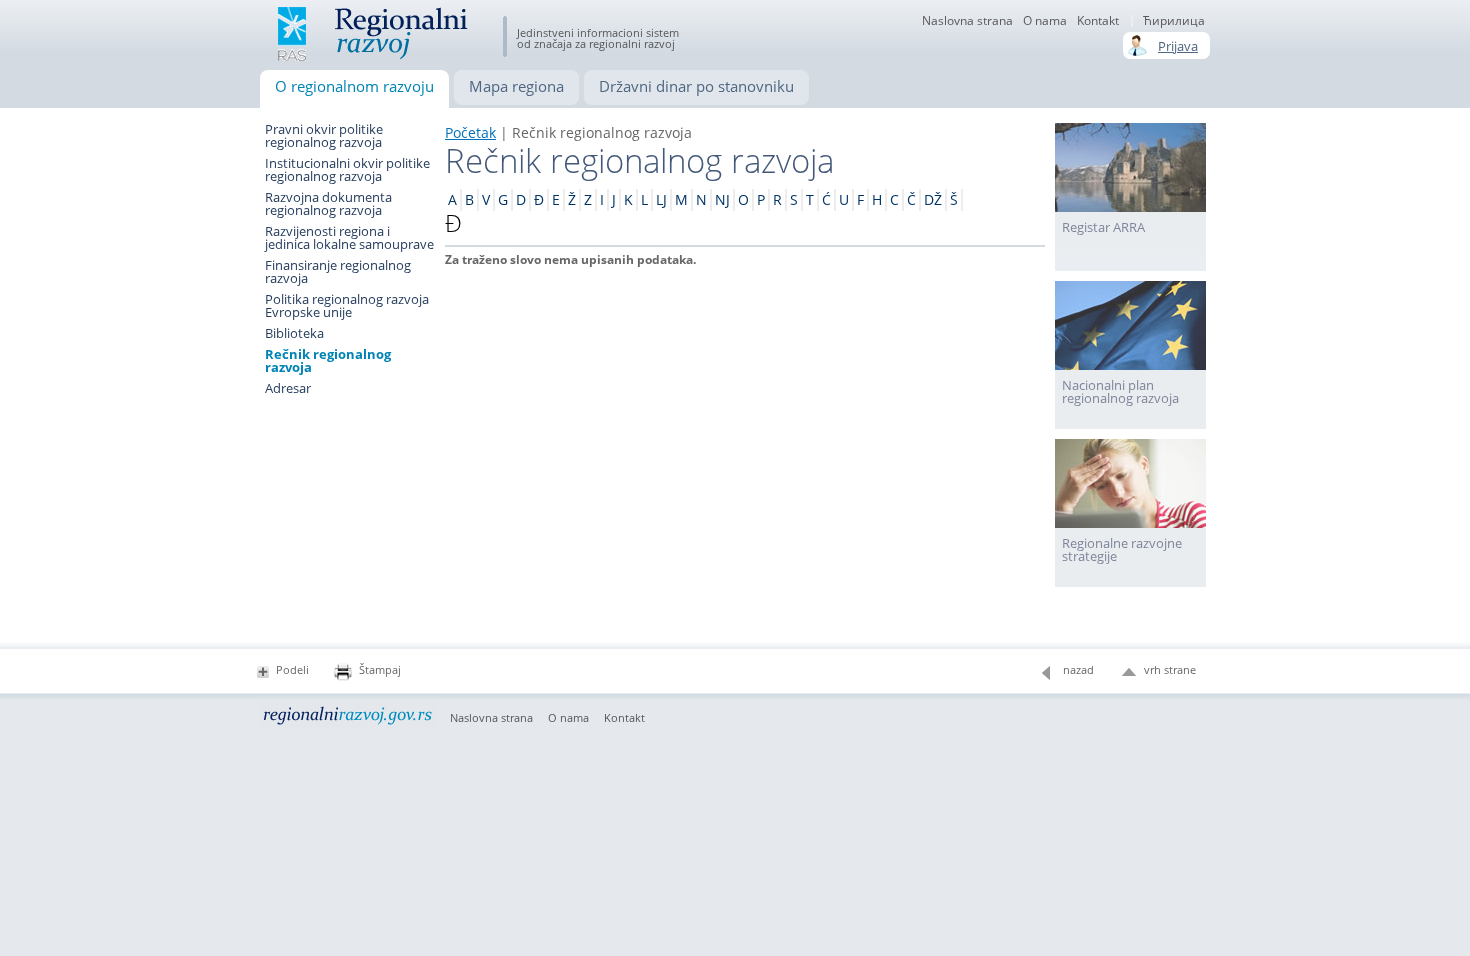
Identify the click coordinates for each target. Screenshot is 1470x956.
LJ (661, 199)
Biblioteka (294, 333)
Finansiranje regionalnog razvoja (338, 272)
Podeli (292, 669)
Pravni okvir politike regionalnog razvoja (324, 136)
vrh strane (1170, 669)
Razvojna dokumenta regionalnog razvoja (328, 204)
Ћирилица (1174, 21)
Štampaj (380, 669)
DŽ (933, 199)
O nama (568, 718)
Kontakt (1098, 21)
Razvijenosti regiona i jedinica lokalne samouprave (349, 238)
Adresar (288, 388)
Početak (470, 132)
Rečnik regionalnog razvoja (328, 361)
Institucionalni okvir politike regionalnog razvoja (347, 170)
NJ (722, 199)
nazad (1078, 669)
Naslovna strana (967, 21)
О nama (1045, 21)
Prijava (1178, 46)
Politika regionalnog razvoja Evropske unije (347, 306)
